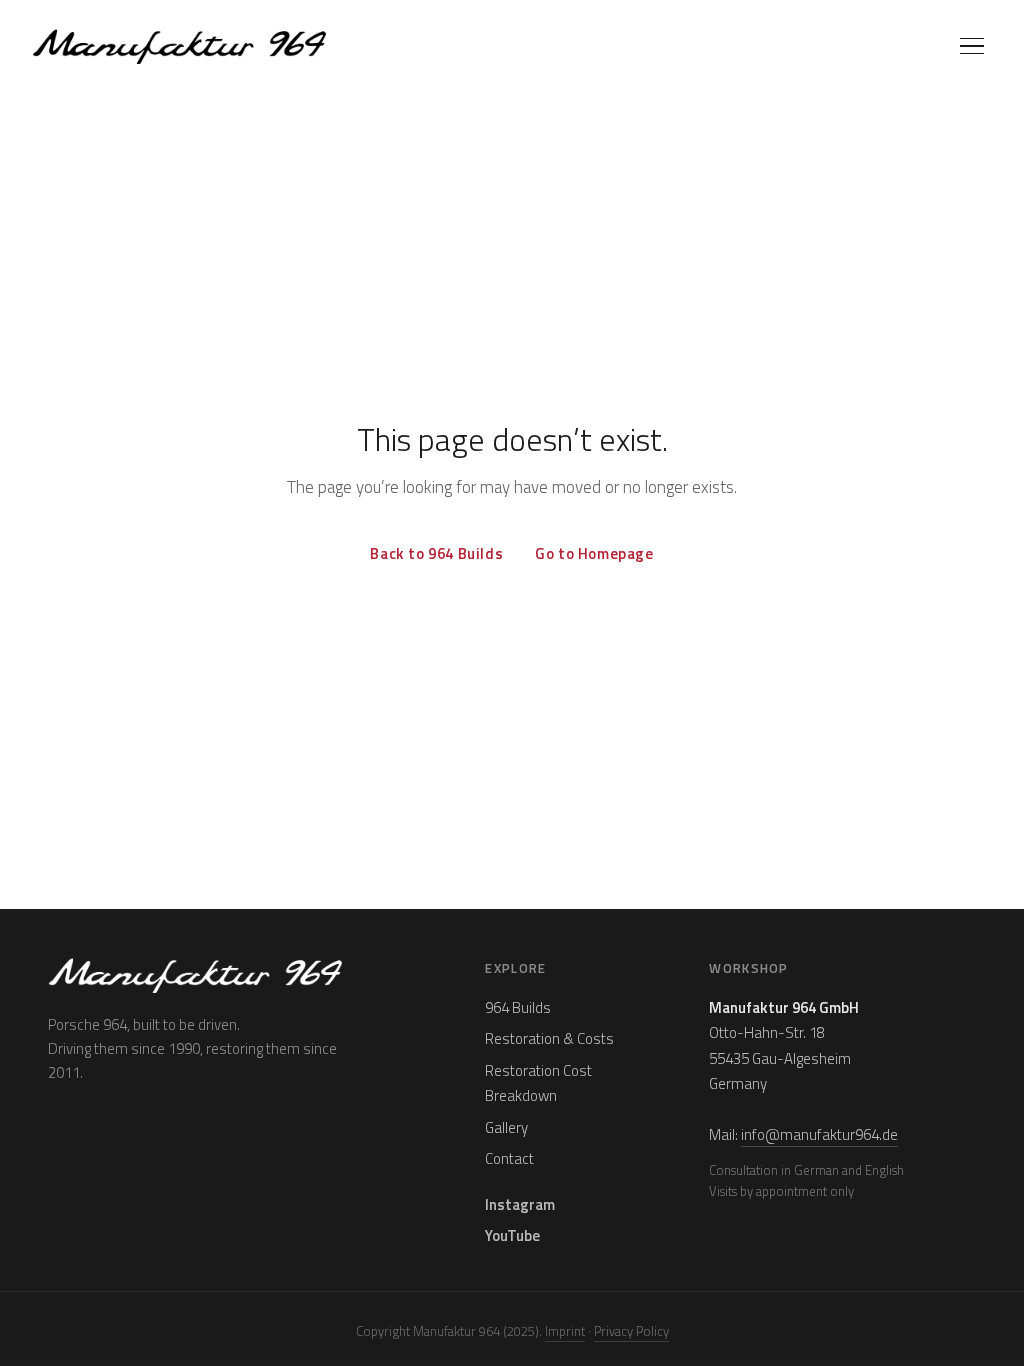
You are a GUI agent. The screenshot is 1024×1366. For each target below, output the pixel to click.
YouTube (512, 1235)
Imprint (565, 1331)
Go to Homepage (594, 553)
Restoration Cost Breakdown (538, 1083)
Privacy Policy (631, 1331)
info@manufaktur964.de (819, 1134)
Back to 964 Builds (436, 553)
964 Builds (518, 1007)
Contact (509, 1158)
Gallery (506, 1127)
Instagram (520, 1204)
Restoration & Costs (549, 1038)
